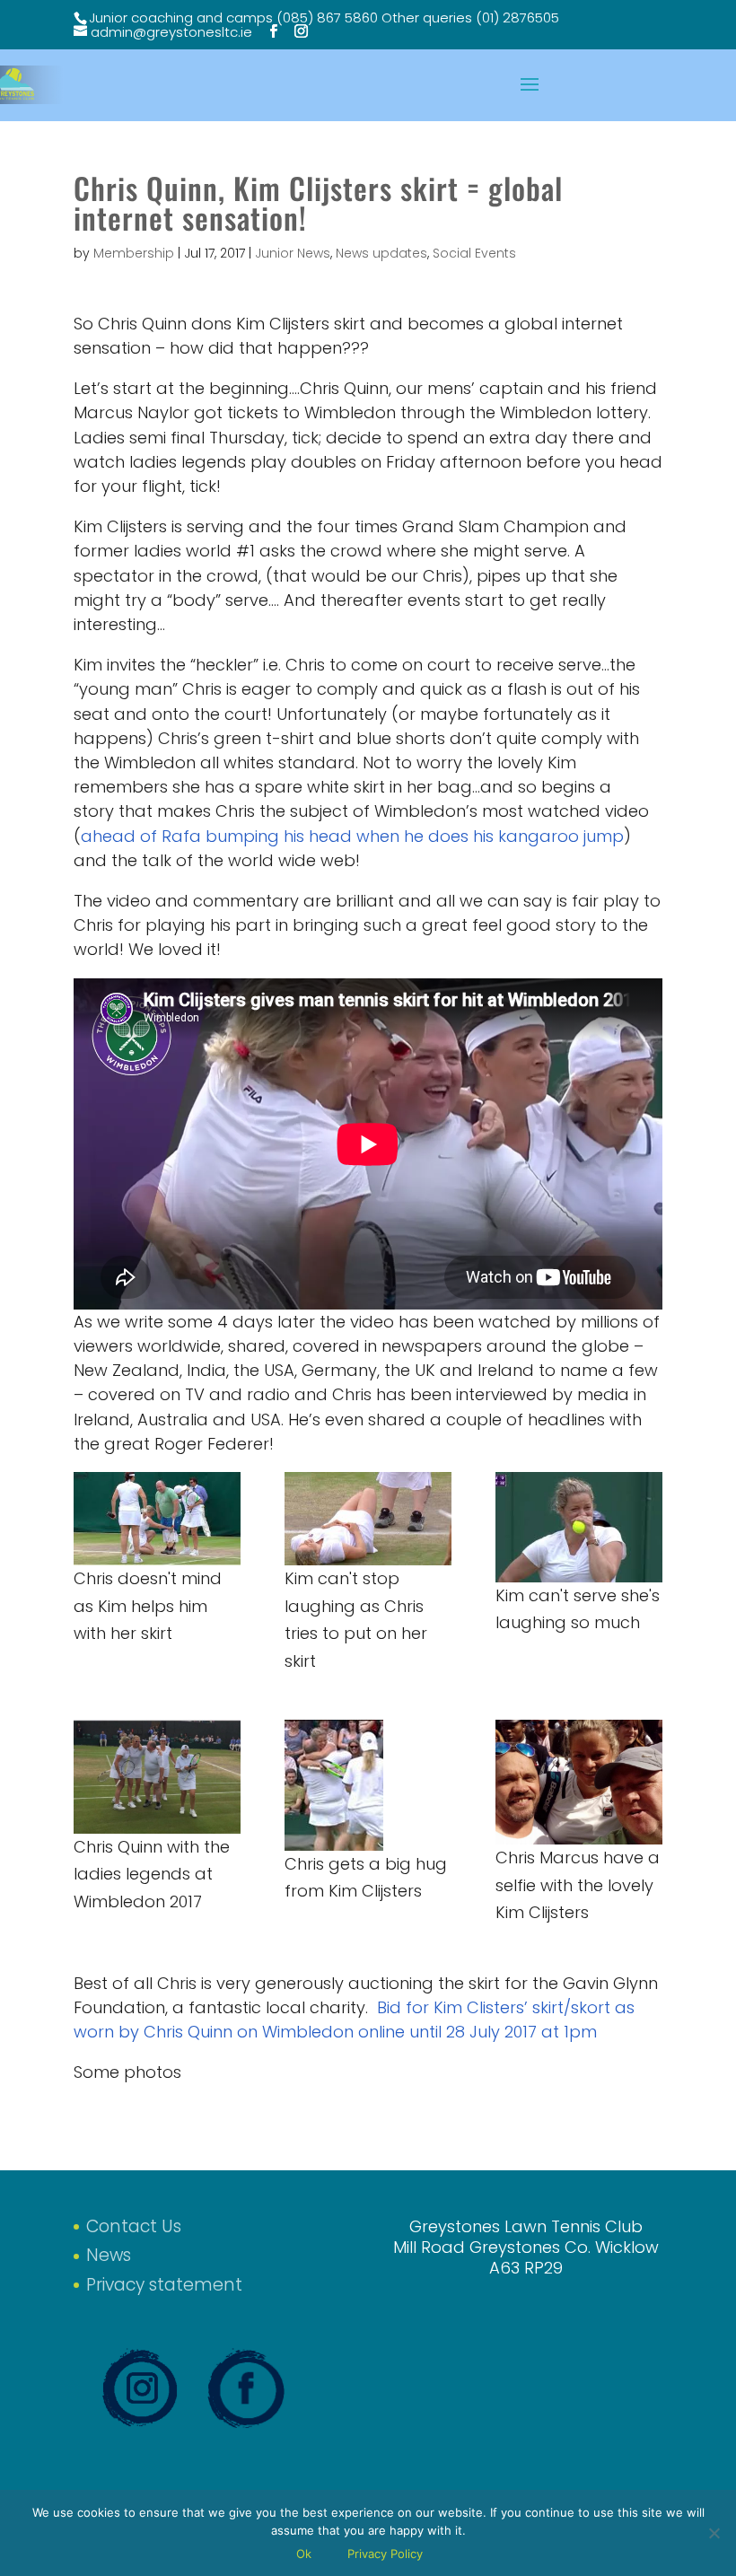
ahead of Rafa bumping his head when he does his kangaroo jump (352, 836)
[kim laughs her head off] (368, 1519)
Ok (304, 2554)
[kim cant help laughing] (579, 1527)
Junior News (293, 253)
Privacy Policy (385, 2554)
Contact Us (134, 2226)
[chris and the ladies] (157, 1777)
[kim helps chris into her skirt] (157, 1519)
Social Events (474, 253)
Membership (134, 253)
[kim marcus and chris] (579, 1782)
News (109, 2255)
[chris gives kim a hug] (368, 1785)
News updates (381, 253)
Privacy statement (164, 2285)
